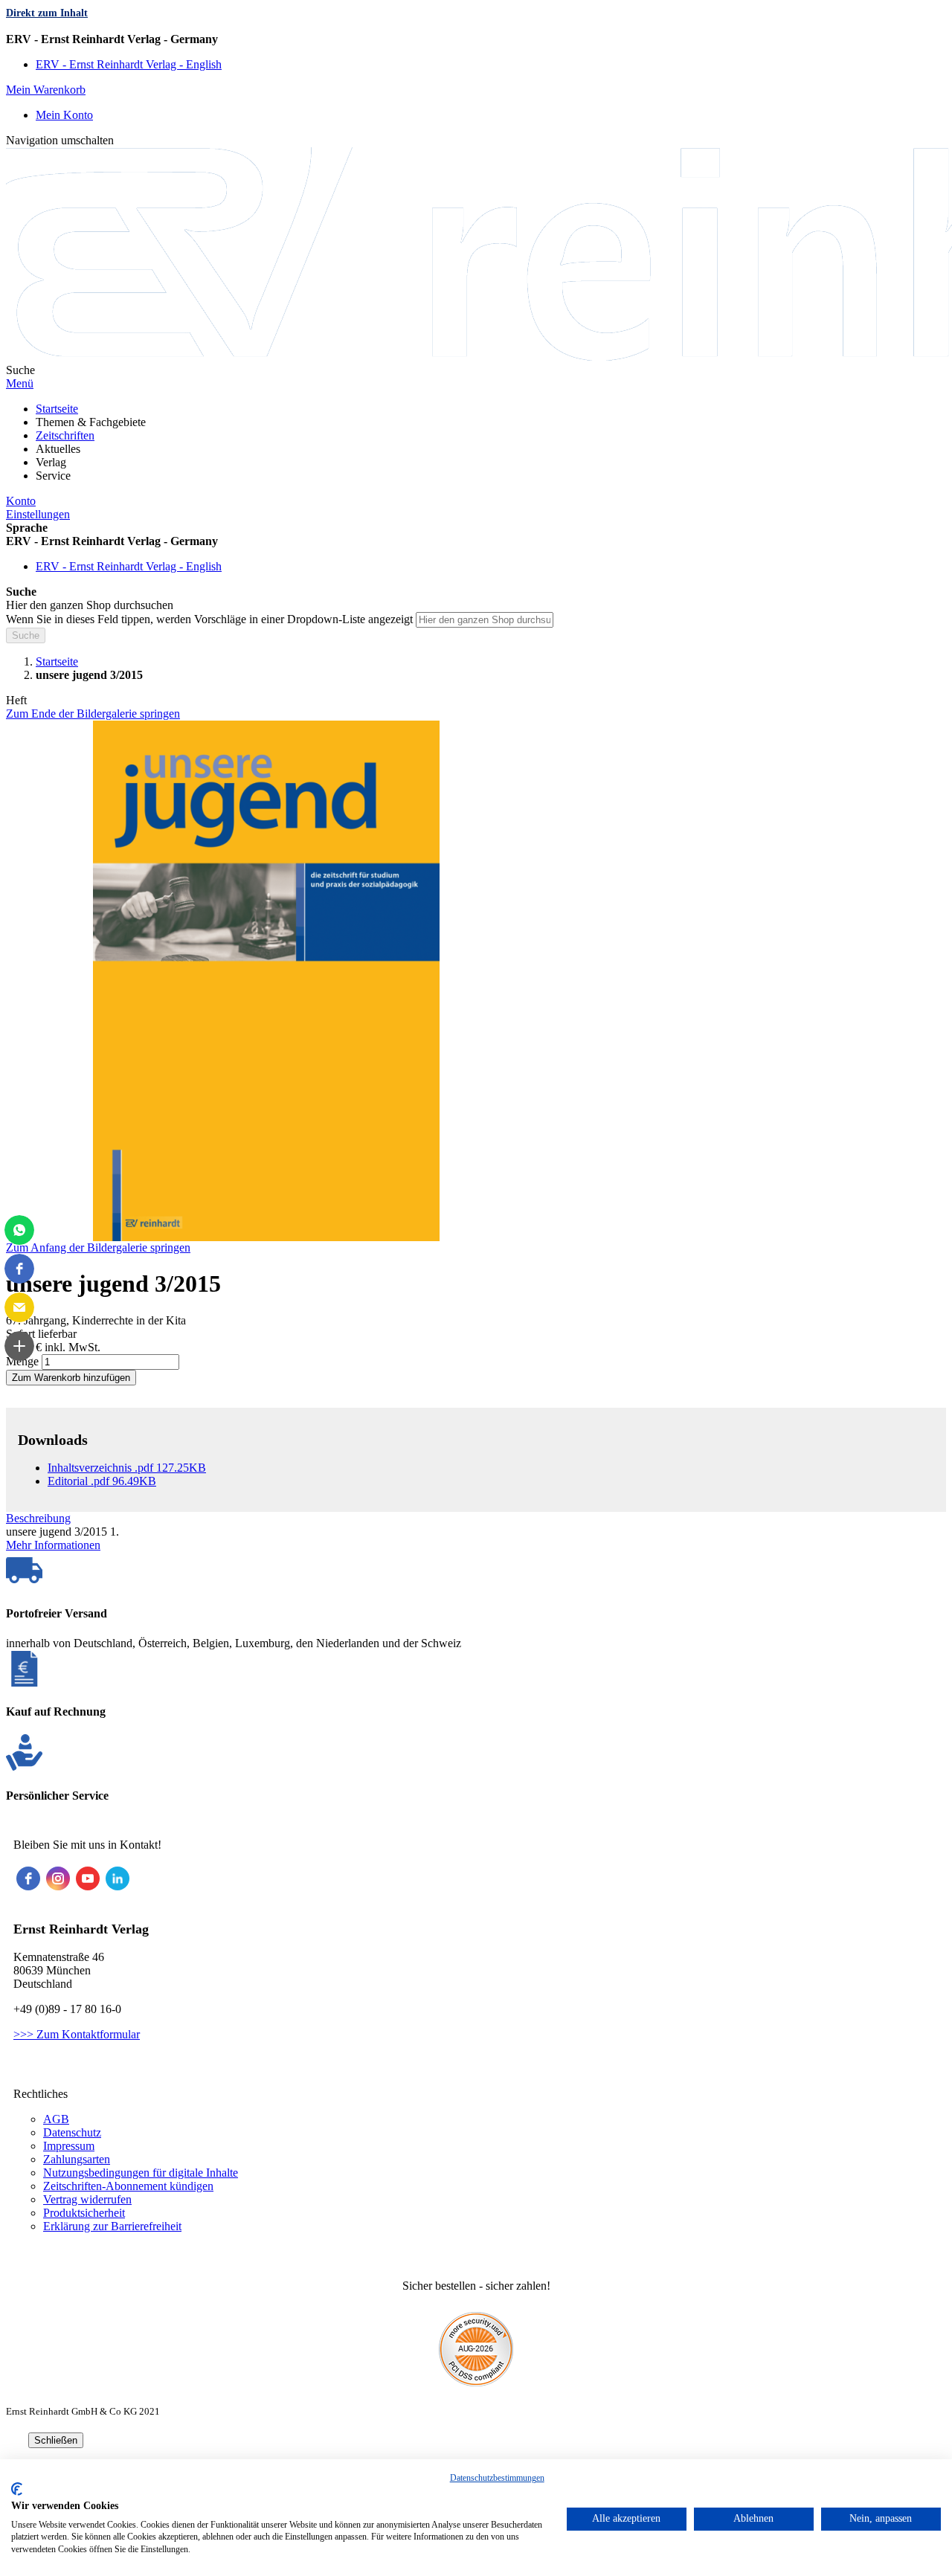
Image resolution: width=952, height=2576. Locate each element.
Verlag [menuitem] (51, 462)
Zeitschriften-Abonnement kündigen (128, 2186)
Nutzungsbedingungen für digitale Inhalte (141, 2173)
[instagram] (58, 1878)
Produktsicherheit (84, 2213)
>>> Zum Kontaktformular (77, 2034)
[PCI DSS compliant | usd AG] (476, 2382)
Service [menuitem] (53, 476)
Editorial (102, 1481)
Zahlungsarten (77, 2159)
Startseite (57, 661)
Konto (21, 501)
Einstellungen (38, 514)
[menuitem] (57, 409)
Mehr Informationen (53, 1545)
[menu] (476, 442)
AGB (56, 2119)
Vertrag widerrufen (87, 2199)
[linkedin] (118, 1878)
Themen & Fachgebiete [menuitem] (91, 422)
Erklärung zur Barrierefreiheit (112, 2226)
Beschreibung (38, 1518)
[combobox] (485, 620)
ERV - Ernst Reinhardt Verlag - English (129, 64)
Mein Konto (64, 115)
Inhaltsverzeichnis (127, 1468)
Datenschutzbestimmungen (497, 2478)
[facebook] (28, 1878)
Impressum (69, 2146)
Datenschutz (72, 2132)
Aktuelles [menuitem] (58, 449)
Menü (20, 383)
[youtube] (88, 1878)
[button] (476, 39)
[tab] (476, 1519)
